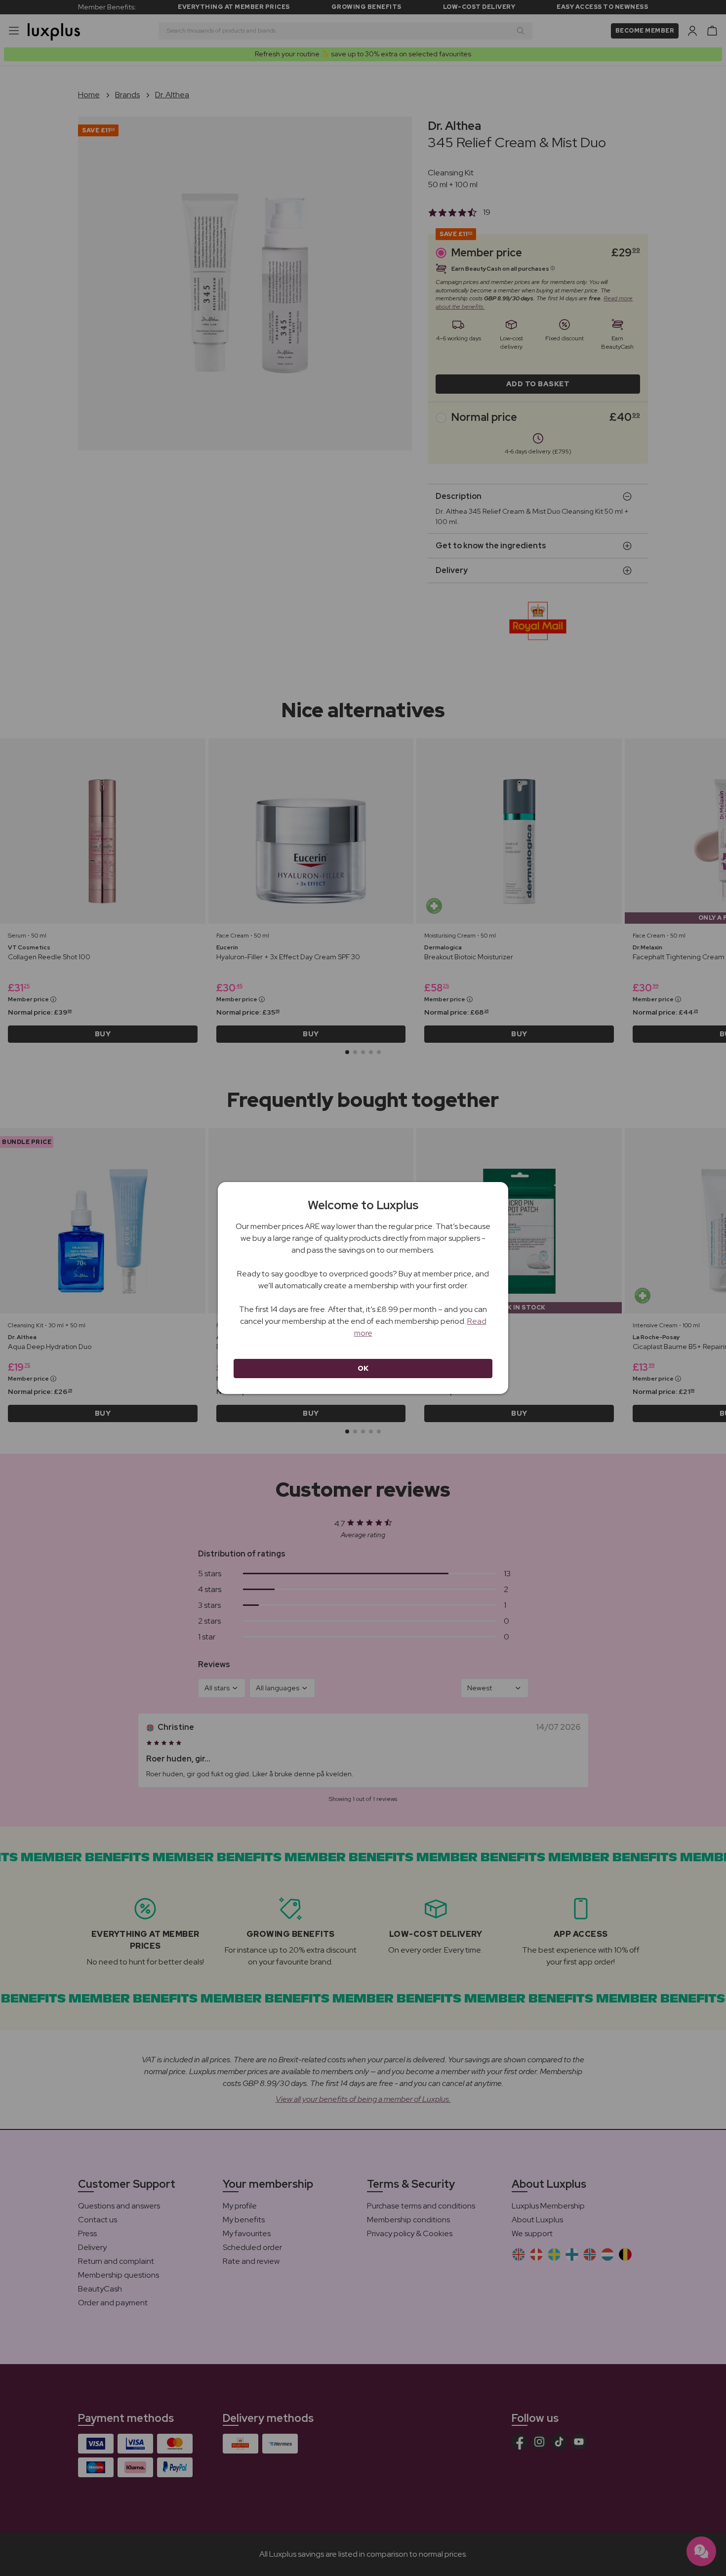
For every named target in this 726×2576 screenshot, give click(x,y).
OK (363, 1368)
